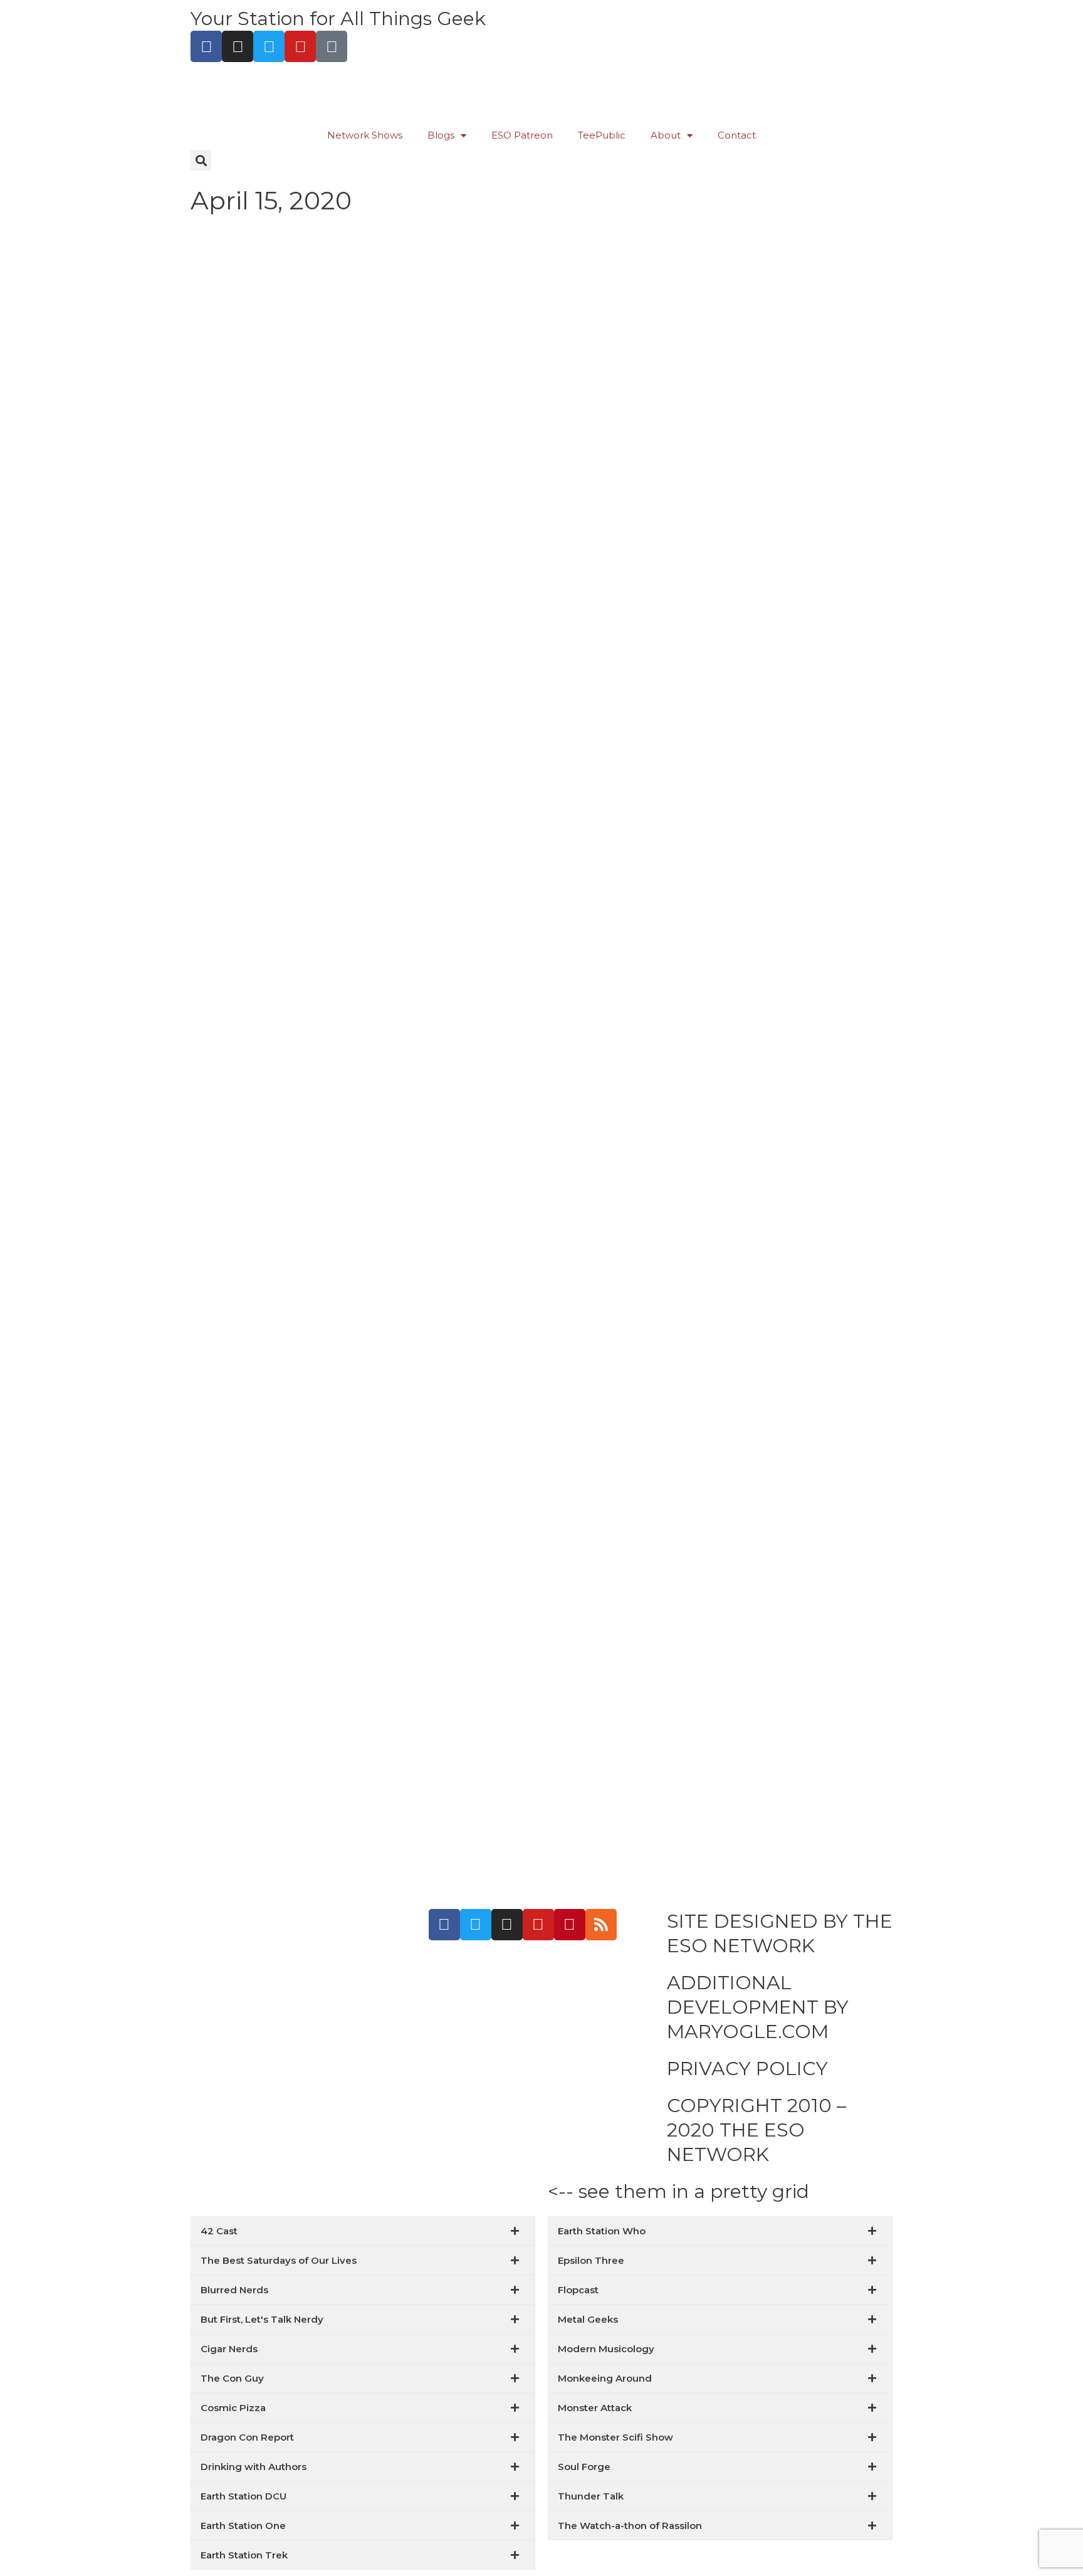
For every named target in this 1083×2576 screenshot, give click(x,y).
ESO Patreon (522, 135)
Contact (737, 135)
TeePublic (602, 135)
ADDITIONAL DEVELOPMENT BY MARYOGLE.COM (758, 2007)
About (666, 135)
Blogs (441, 135)
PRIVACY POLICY (747, 2069)
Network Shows (365, 135)
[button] (201, 160)
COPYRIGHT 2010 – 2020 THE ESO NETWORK (756, 2130)
